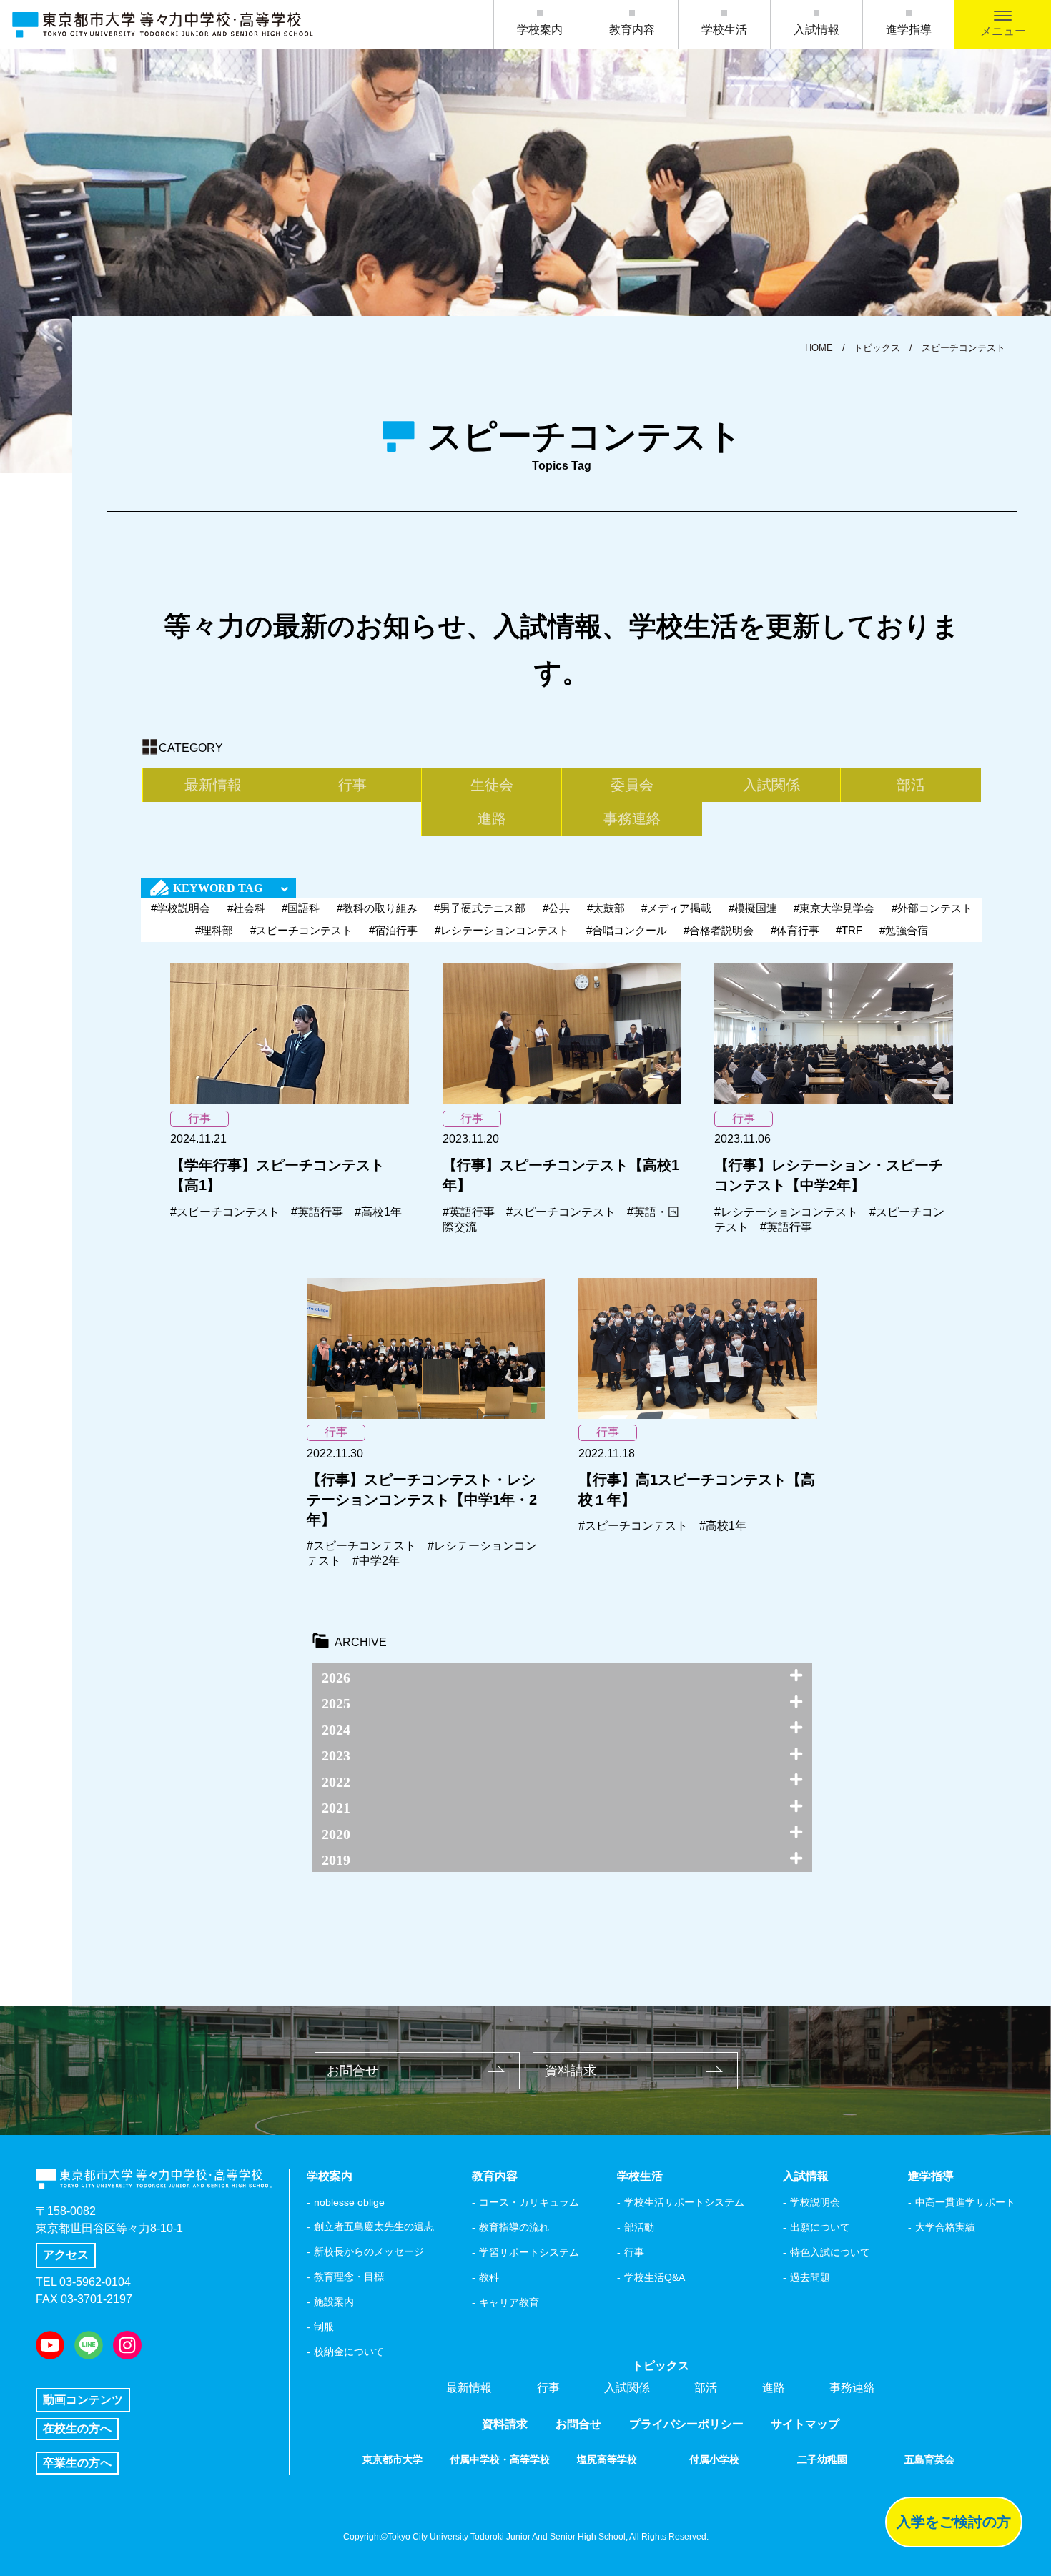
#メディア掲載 (676, 908)
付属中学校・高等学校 (500, 2459)
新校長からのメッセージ (369, 2251)
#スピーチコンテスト (301, 930)
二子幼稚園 (822, 2459)
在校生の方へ (77, 2428)
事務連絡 (632, 818)
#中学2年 (376, 1561)
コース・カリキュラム (529, 2202)
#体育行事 (795, 930)
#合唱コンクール (627, 930)
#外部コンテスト (932, 908)
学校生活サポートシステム (684, 2202)
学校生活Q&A (655, 2277)
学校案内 (540, 30)
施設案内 (334, 2302)
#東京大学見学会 (834, 908)
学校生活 (724, 30)
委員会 (632, 785)
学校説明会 (815, 2202)
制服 (324, 2327)
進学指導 (909, 30)
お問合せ (352, 2071)
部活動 (639, 2227)
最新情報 (213, 785)
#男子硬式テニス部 (480, 908)
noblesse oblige (349, 2202)
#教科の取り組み (377, 908)
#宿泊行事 (393, 930)
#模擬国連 (753, 908)
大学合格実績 (945, 2227)
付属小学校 (714, 2459)
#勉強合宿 (904, 930)
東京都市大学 (393, 2459)
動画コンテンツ (83, 2400)
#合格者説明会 (719, 930)
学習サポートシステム (529, 2252)
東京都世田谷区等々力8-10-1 (109, 2228)
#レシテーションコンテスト (502, 930)
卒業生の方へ (77, 2463)
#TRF (849, 930)
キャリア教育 (509, 2302)
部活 (911, 785)
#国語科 (301, 908)
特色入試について (830, 2252)
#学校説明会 (181, 908)
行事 (352, 785)
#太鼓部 (606, 908)
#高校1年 (378, 1212)
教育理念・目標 (349, 2277)
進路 (492, 818)
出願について (820, 2227)
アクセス (66, 2255)
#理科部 (214, 930)
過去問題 (810, 2277)
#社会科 (246, 908)
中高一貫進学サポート (965, 2202)
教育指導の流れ (514, 2227)
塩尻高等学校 (607, 2459)
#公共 (556, 908)
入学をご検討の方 (954, 2522)
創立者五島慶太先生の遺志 (374, 2226)
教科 (489, 2277)
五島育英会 (929, 2459)
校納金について (349, 2352)
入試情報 (816, 30)
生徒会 (492, 785)
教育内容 (632, 30)
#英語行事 (317, 1212)
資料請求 (571, 2071)
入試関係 (771, 785)
